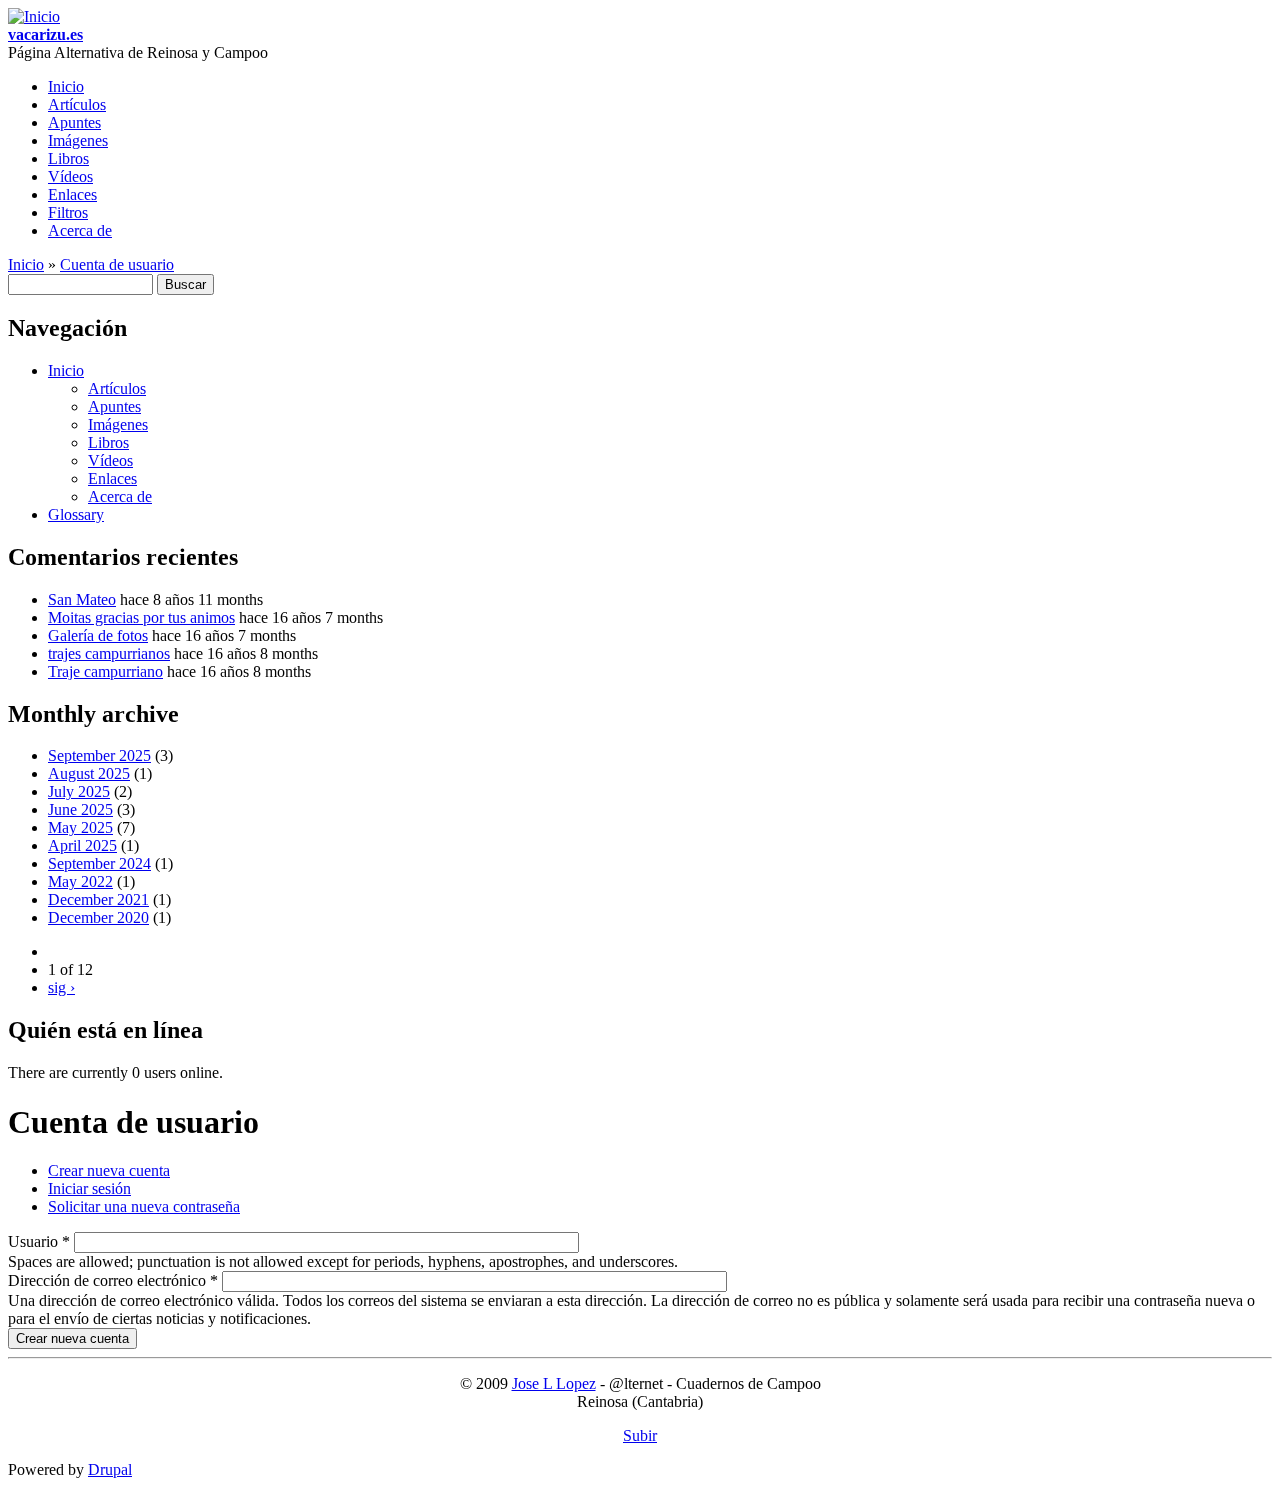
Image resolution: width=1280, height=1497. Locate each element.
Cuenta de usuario (117, 264)
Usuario (39, 1241)
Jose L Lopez (554, 1383)
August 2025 (89, 773)
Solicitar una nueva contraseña (144, 1206)
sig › (61, 987)
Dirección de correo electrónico (113, 1280)
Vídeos (70, 176)
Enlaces (72, 194)
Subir (640, 1435)
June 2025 (80, 809)
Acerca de (80, 230)
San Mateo (82, 599)
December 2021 (98, 899)
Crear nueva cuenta (109, 1170)
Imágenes (78, 140)
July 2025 (79, 791)
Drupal (110, 1469)
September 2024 (99, 863)
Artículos (77, 104)
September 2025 (99, 755)
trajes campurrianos (109, 653)
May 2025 (80, 827)
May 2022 (80, 881)
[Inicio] (34, 16)
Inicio (66, 86)
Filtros (68, 212)
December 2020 (98, 917)
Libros (68, 158)
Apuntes (74, 122)
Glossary (76, 514)
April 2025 (82, 845)
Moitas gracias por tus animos (141, 617)
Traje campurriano (105, 671)
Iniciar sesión (89, 1188)
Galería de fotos (98, 635)
